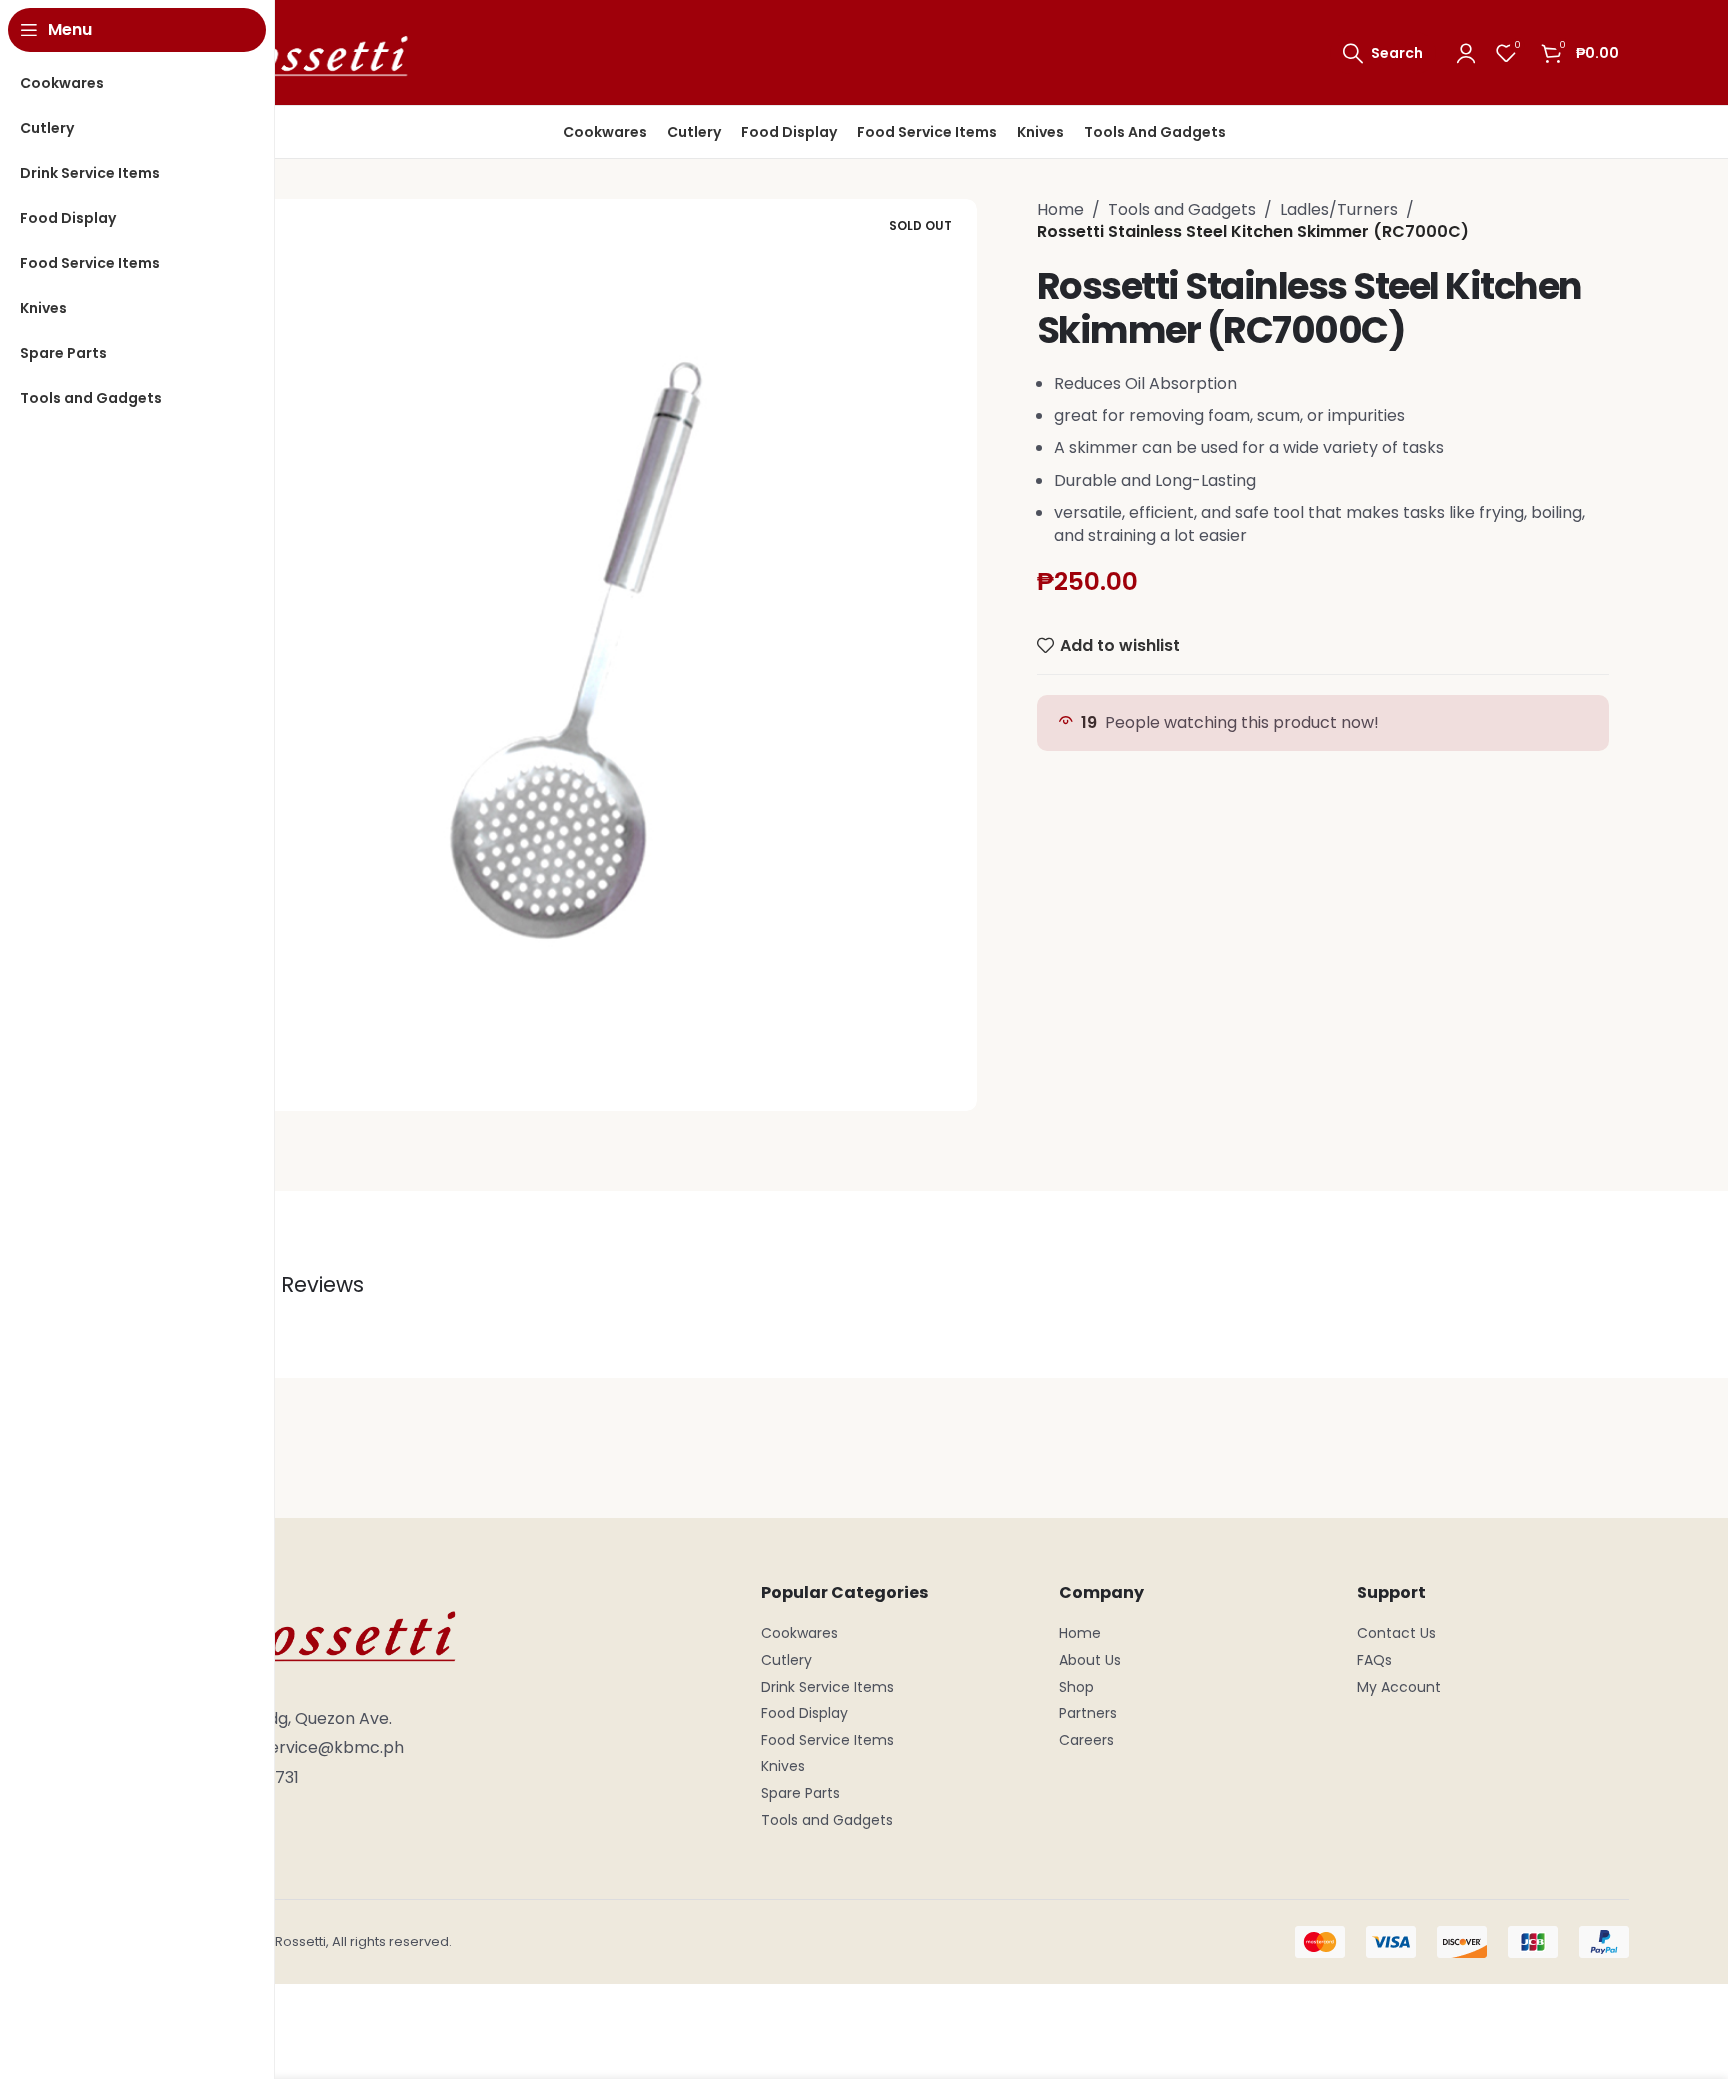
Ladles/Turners (1339, 210)
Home (1060, 210)
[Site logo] (294, 51)
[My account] (1466, 53)
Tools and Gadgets (1182, 210)
